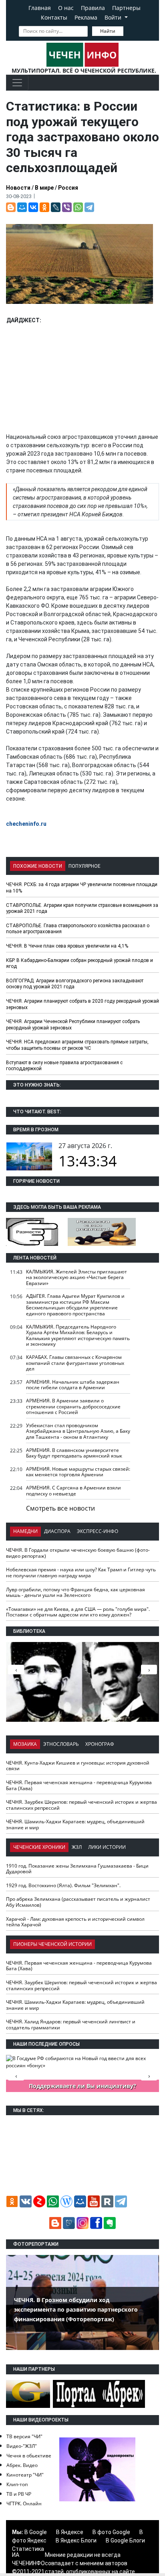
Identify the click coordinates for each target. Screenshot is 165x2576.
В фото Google (111, 2532)
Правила (93, 8)
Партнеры (126, 8)
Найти (108, 31)
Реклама (86, 17)
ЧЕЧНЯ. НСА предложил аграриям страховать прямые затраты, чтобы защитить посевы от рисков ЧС (77, 1045)
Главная (40, 8)
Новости (18, 188)
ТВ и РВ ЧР (19, 2494)
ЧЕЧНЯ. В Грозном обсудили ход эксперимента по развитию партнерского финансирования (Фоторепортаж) (76, 2309)
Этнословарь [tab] (61, 1744)
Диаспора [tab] (57, 1531)
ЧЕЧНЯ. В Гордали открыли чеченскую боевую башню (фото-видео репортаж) (78, 1553)
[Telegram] (89, 207)
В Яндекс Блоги (76, 2540)
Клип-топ (17, 2484)
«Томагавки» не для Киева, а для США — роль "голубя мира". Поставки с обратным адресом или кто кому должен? (78, 1612)
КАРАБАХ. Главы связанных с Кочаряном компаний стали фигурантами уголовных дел (75, 1363)
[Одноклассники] (44, 207)
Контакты (54, 17)
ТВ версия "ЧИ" (24, 2436)
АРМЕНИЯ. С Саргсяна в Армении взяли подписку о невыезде (73, 1491)
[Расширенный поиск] (129, 30)
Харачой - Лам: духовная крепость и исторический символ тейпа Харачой (75, 1922)
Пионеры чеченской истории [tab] (52, 1944)
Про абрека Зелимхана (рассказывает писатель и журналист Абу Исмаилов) (78, 1902)
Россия (68, 188)
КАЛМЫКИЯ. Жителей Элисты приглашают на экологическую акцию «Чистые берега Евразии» (76, 1277)
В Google (36, 2532)
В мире (44, 188)
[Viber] (67, 207)
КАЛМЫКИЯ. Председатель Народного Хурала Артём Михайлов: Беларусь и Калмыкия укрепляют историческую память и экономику (78, 1336)
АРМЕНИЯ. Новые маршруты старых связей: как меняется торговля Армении (78, 1472)
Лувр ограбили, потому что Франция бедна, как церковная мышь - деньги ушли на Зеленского (75, 1592)
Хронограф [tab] (100, 1744)
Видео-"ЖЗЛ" (22, 2446)
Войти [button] (114, 17)
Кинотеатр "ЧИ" (25, 2475)
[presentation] (149, 1670)
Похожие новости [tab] (38, 866)
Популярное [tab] (85, 866)
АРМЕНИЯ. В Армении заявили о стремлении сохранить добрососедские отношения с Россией (73, 1406)
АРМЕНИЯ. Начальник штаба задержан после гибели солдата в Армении (73, 1385)
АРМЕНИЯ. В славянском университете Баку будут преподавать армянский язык (74, 1453)
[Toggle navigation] (17, 83)
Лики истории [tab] (107, 1847)
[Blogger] (11, 207)
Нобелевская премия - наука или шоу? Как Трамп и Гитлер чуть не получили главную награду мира (81, 1573)
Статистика (28, 2549)
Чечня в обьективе (29, 2456)
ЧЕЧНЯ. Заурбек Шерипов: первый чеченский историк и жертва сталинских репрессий (81, 1805)
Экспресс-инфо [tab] (98, 1531)
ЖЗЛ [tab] (77, 1847)
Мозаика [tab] (25, 1744)
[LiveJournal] (56, 207)
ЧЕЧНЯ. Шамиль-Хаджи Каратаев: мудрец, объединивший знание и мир (75, 1824)
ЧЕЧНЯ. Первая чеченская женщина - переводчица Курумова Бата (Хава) (79, 1785)
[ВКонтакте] (33, 207)
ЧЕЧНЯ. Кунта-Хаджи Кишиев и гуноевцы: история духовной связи (78, 1766)
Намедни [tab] (25, 1531)
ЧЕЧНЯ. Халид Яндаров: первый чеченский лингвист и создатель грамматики (71, 2025)
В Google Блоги (125, 2540)
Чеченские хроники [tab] (39, 1847)
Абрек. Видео (22, 2465)
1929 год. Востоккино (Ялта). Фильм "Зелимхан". (63, 1885)
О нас (66, 8)
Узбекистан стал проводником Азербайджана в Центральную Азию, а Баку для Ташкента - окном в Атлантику (78, 1431)
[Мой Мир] (22, 207)
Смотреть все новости (60, 1508)
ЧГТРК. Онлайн (24, 2504)
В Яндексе (70, 2532)
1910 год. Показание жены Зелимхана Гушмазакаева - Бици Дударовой (77, 1869)
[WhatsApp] (78, 207)
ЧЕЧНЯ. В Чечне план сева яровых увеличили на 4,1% (67, 946)
